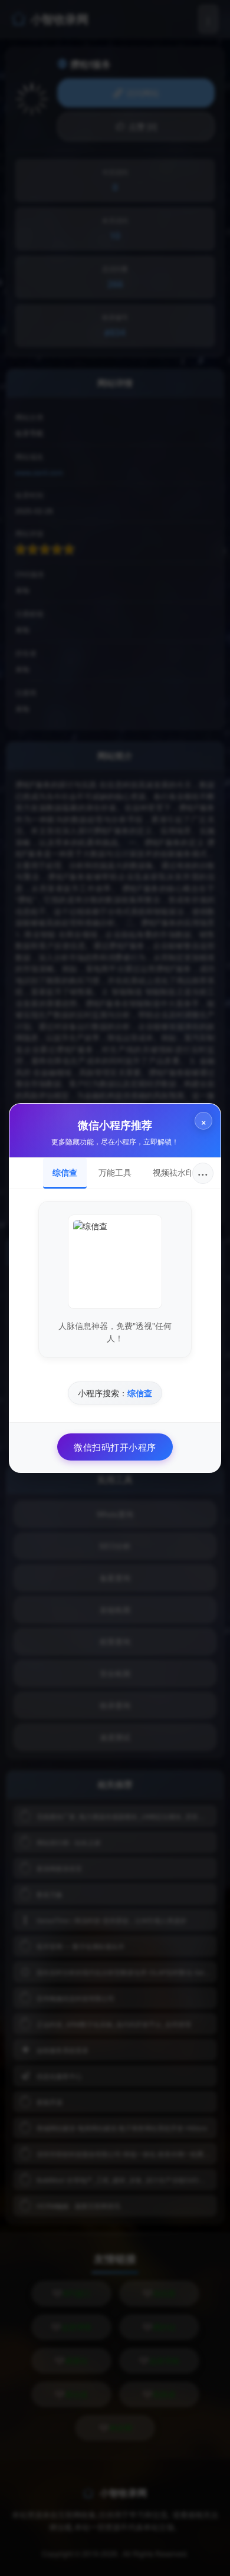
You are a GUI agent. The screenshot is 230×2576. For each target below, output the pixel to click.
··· (203, 1173)
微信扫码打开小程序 (115, 1447)
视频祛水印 (173, 1172)
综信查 (65, 1172)
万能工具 (115, 1172)
